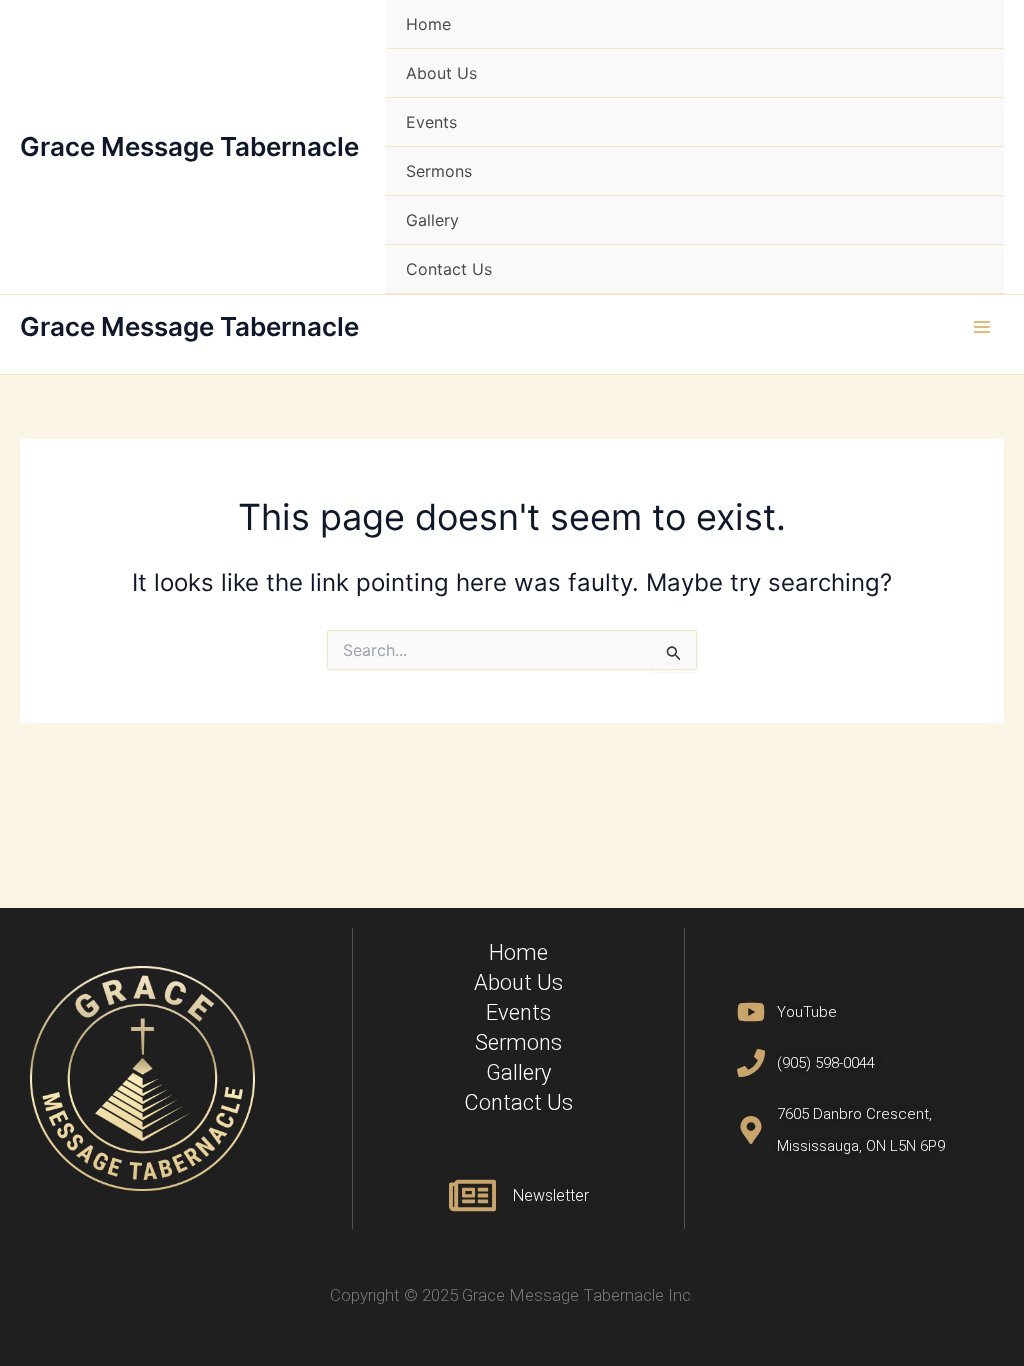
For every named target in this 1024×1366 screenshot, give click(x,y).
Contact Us (449, 269)
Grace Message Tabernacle (189, 146)
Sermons (439, 171)
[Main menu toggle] (982, 327)
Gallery (432, 220)
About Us (441, 73)
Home (428, 24)
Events (431, 122)
